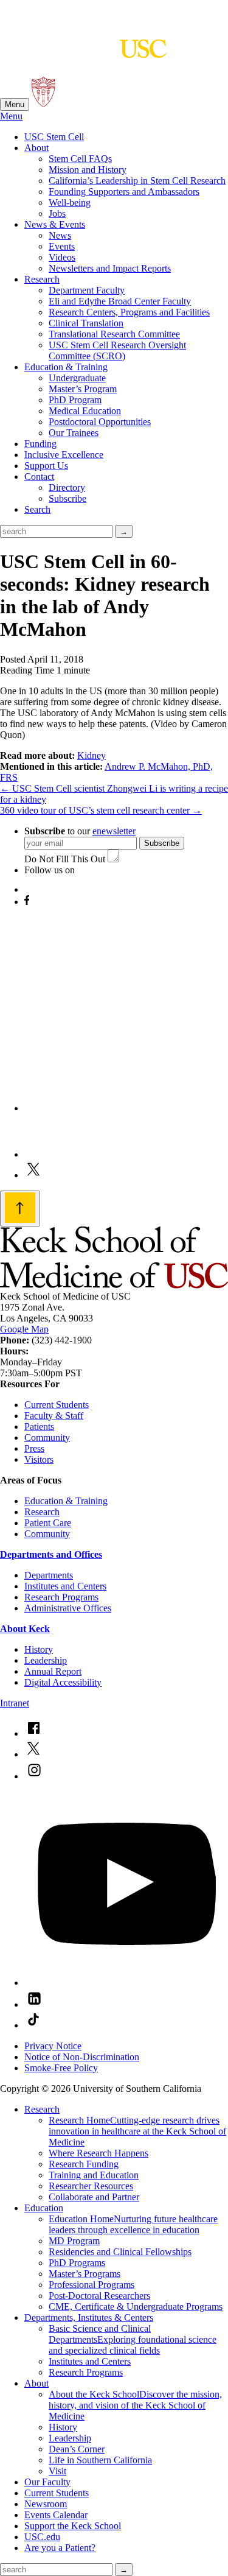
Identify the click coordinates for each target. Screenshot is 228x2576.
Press (34, 1448)
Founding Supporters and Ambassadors (124, 192)
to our (80, 831)
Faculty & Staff (54, 1416)
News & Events (55, 224)
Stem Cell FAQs (80, 159)
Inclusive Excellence (64, 455)
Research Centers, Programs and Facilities (129, 312)
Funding (40, 444)
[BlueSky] (34, 889)
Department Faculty (87, 290)
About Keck (25, 1629)
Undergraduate (77, 378)
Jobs (57, 213)
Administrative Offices (68, 1608)
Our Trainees (74, 433)
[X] (33, 1175)
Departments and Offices (51, 1554)
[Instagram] (126, 1108)
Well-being (70, 202)
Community (47, 1438)
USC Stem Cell (54, 137)
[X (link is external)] (33, 1754)
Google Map (24, 1329)
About (36, 148)
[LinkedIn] (46, 1154)
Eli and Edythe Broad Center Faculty (120, 301)
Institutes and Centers (65, 1586)
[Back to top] (20, 1209)
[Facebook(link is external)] (33, 1733)
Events (62, 246)
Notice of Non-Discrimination (82, 2057)
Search (37, 509)
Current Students (57, 1405)
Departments (49, 1575)
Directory (67, 487)
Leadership (46, 1660)
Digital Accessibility (63, 1682)
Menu (15, 104)
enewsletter (114, 831)
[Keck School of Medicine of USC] (114, 1285)
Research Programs (61, 1597)
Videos (62, 257)
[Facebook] (27, 902)
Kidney (92, 755)
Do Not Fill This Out (65, 859)
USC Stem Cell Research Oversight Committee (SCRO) (117, 350)
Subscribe (67, 498)
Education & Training (66, 367)
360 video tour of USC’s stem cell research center (101, 810)
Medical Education (85, 411)
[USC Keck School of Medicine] (83, 52)
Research (42, 279)
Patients (39, 1427)
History (39, 1649)
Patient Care (48, 1523)
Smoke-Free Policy (61, 2068)
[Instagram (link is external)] (34, 1776)
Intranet (15, 1703)
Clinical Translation (86, 323)
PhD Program (75, 400)
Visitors (39, 1459)
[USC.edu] (43, 104)
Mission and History (88, 170)
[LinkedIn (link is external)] (34, 2004)
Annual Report (53, 1671)
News (60, 235)
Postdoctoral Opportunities (100, 422)
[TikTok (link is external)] (33, 2025)
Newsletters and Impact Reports (110, 268)
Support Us (46, 466)
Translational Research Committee (114, 334)
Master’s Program (83, 389)
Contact (39, 477)
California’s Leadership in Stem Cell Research (137, 181)
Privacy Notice (53, 2046)
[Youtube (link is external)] (126, 1983)
